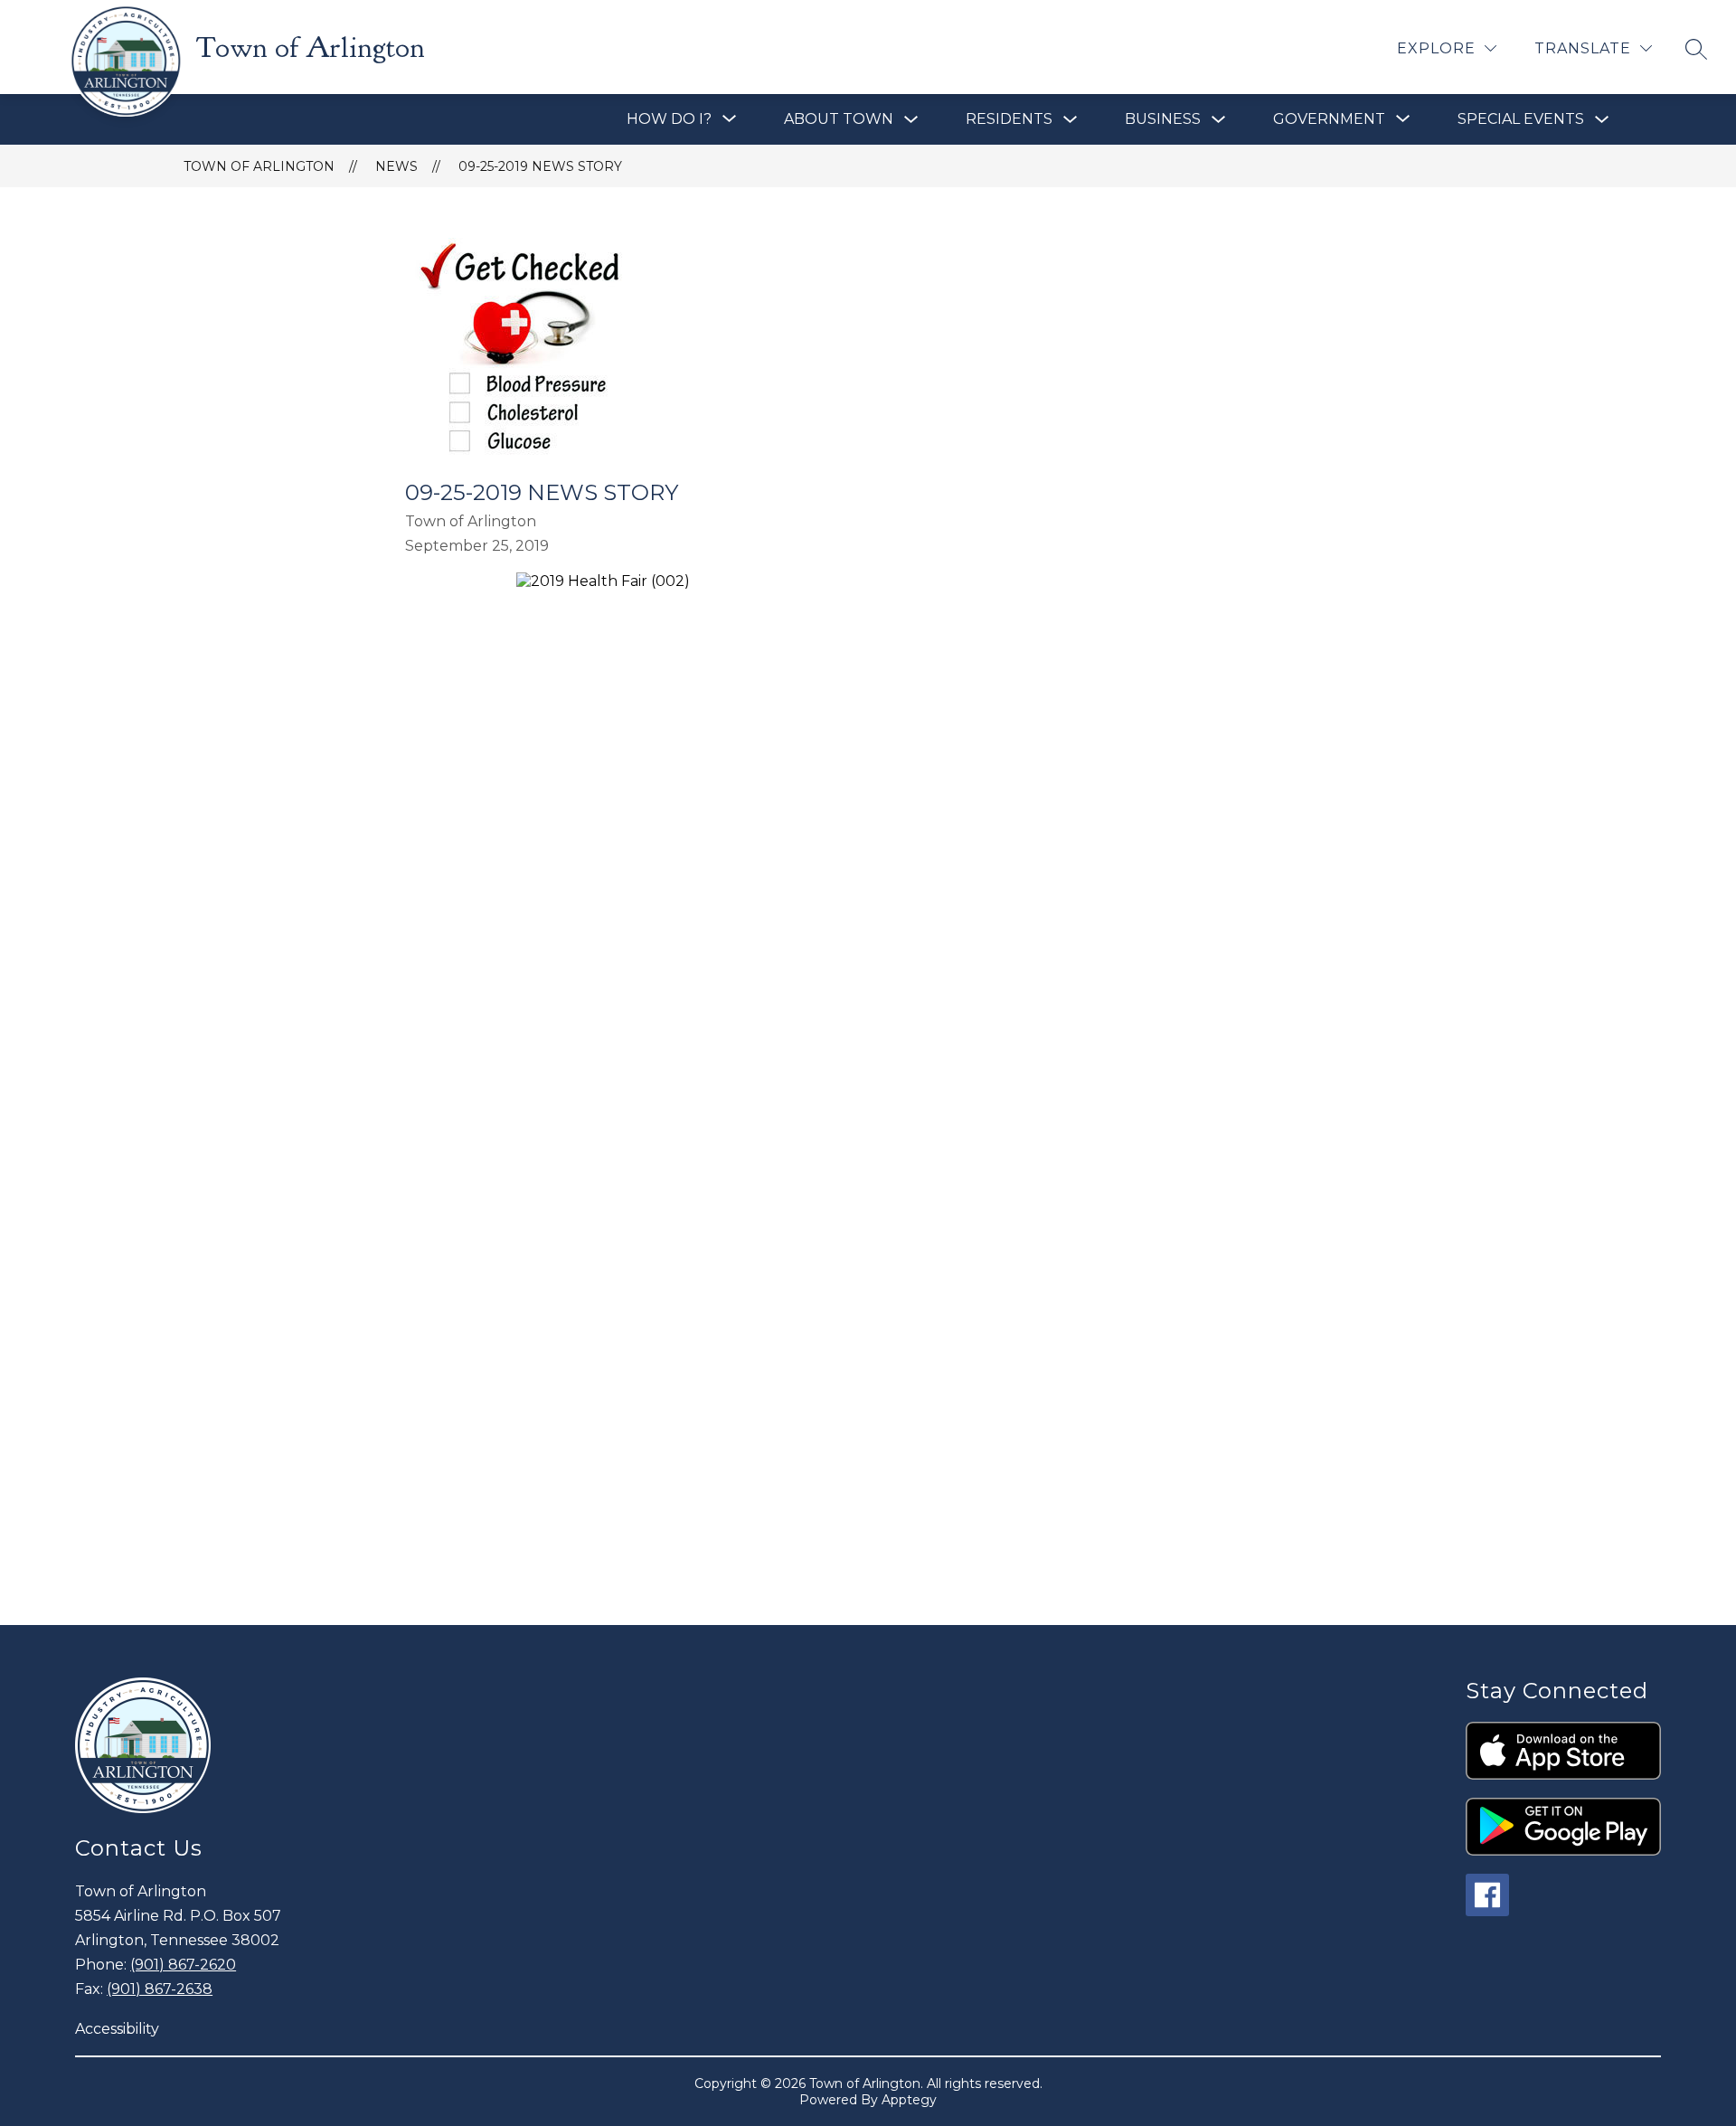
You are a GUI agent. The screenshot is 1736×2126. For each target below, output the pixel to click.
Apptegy (909, 2100)
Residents (1009, 119)
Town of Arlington (259, 166)
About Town (839, 119)
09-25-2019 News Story (540, 166)
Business (1163, 119)
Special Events (1521, 119)
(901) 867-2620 (183, 1965)
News (396, 166)
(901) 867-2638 (160, 1989)
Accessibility (117, 2029)
